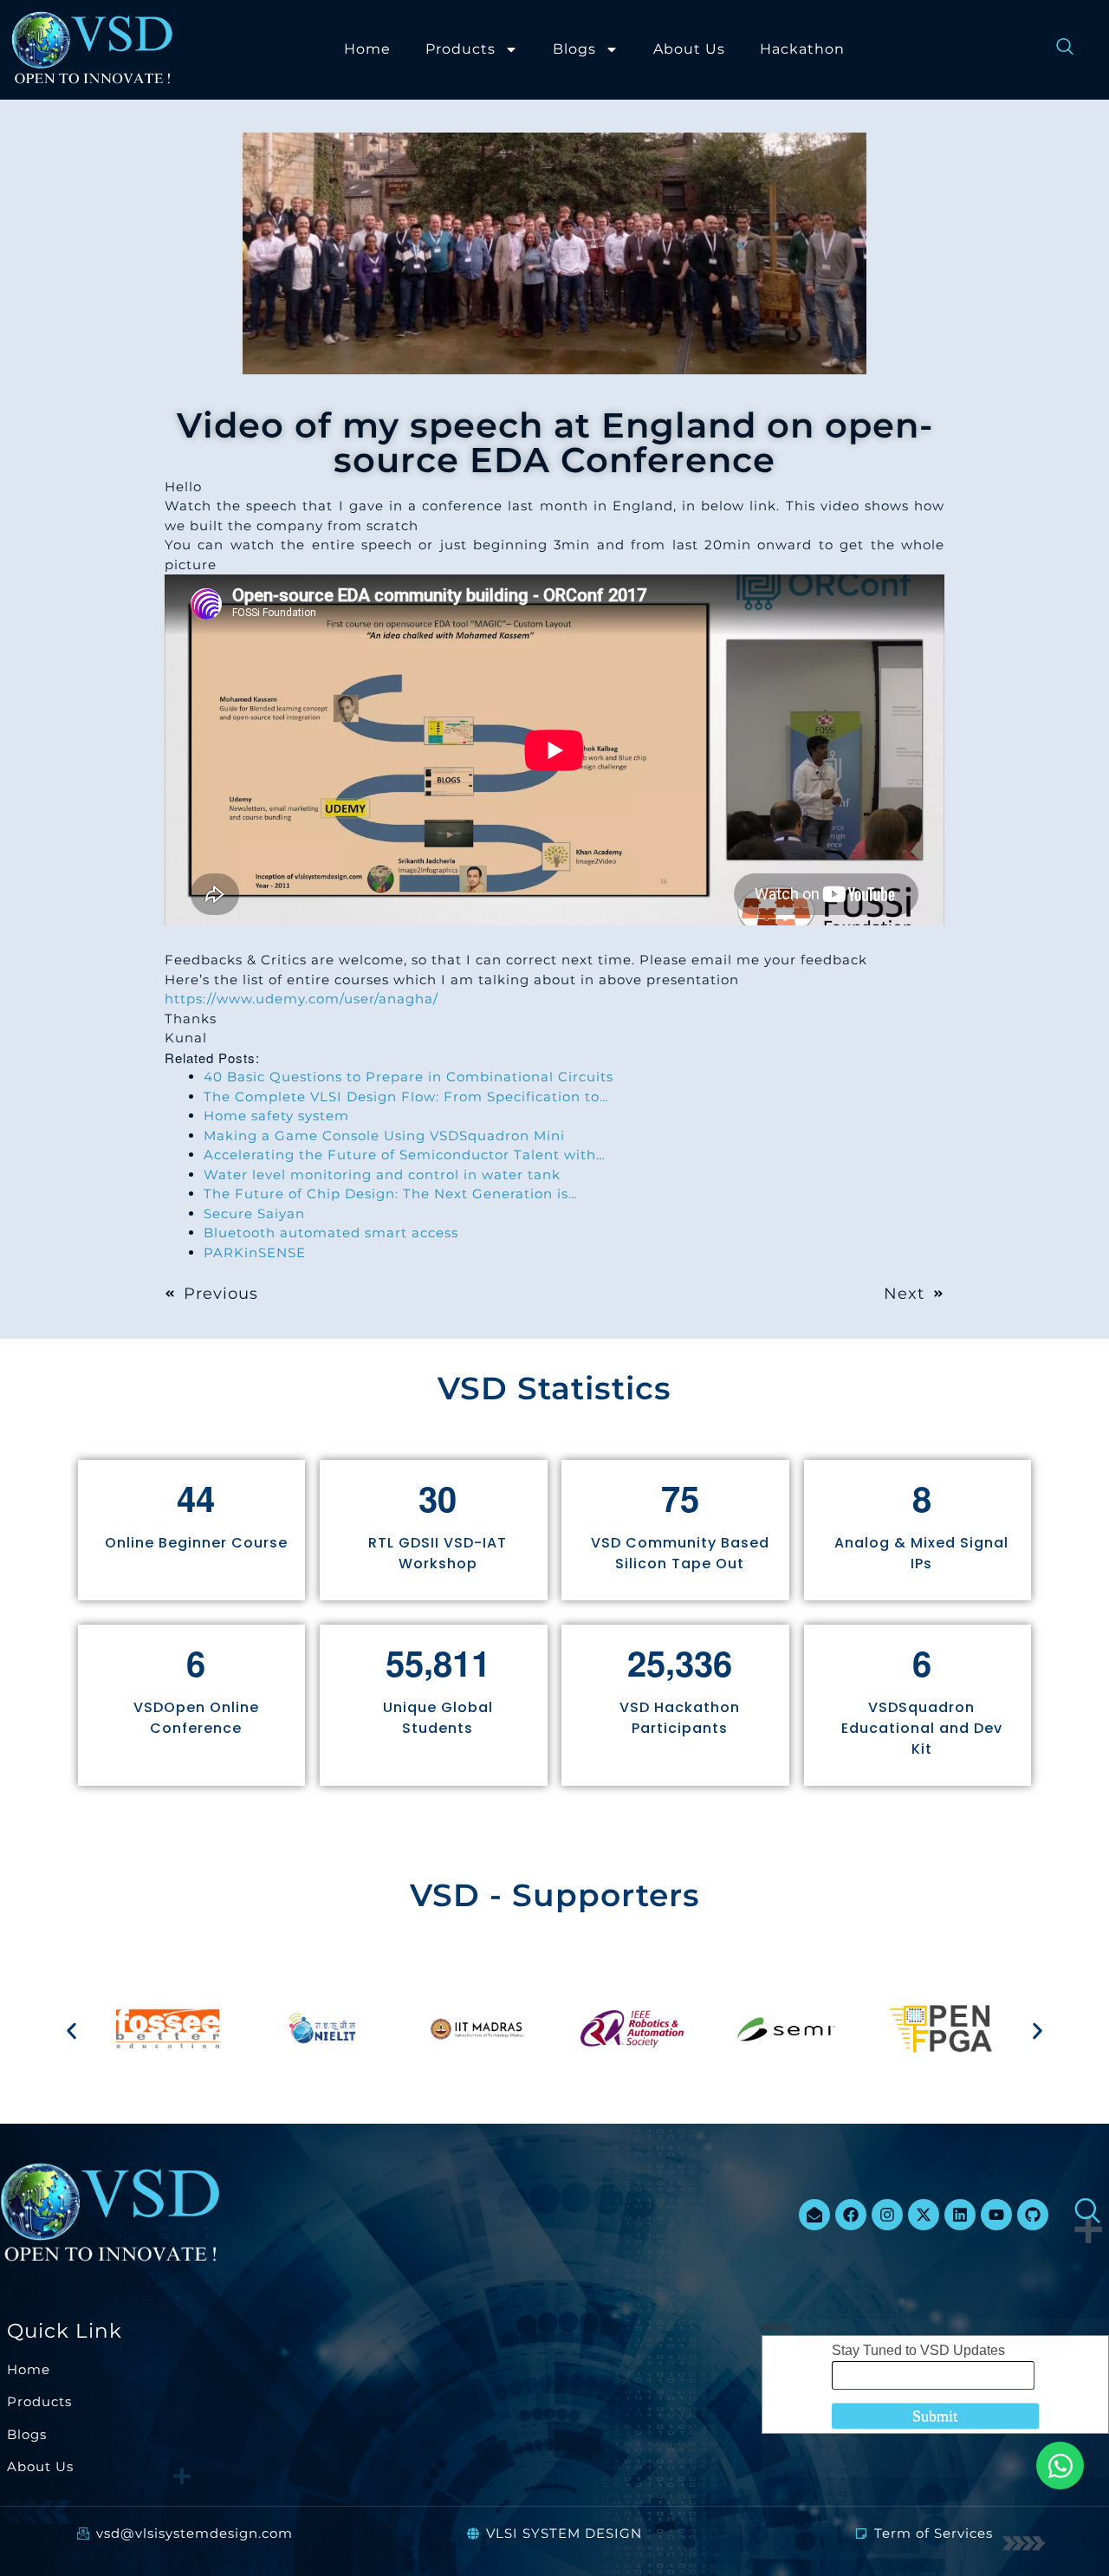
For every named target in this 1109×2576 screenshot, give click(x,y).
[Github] (1033, 2215)
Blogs (574, 49)
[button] (71, 2031)
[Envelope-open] (814, 2215)
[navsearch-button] (1056, 49)
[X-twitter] (924, 2215)
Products (460, 49)
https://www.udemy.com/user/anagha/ (302, 999)
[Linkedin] (960, 2215)
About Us (689, 49)
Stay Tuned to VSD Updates (918, 2350)
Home (367, 49)
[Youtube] (996, 2215)
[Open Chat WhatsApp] (1060, 2466)
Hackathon (802, 49)
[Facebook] (851, 2215)
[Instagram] (887, 2215)
